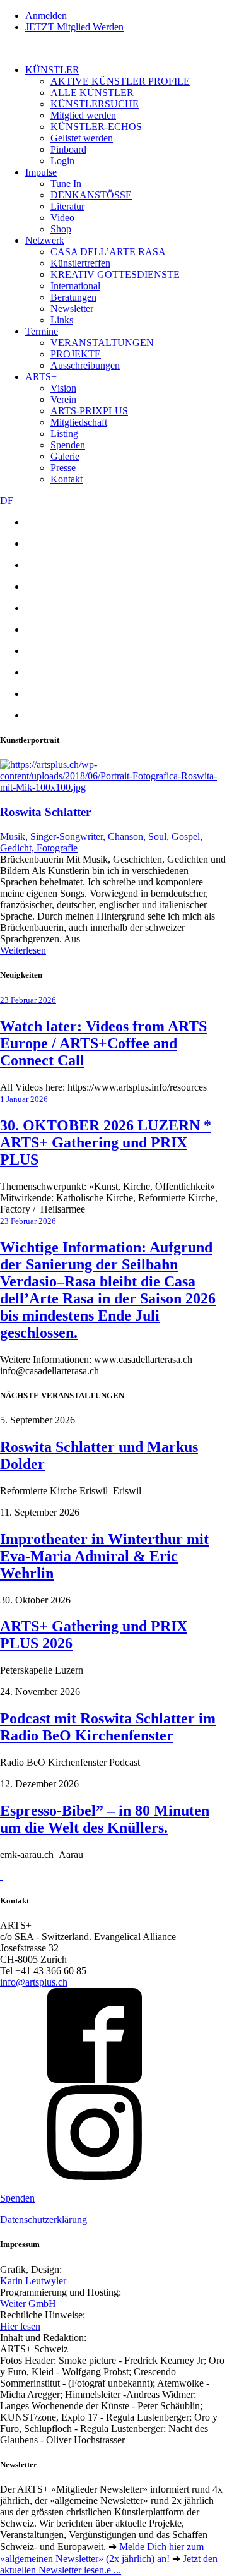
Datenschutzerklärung (44, 2220)
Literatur (67, 206)
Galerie (65, 456)
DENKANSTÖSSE (91, 195)
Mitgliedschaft (79, 422)
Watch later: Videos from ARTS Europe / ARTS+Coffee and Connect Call (103, 1043)
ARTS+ (41, 377)
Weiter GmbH (28, 2303)
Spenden (68, 445)
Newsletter (72, 309)
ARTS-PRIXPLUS (89, 411)
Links (62, 320)
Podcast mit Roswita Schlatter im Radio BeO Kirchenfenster (108, 1727)
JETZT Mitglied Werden (74, 27)
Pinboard (68, 149)
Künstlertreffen (80, 263)
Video (62, 218)
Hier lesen (20, 2326)
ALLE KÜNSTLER (92, 93)
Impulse (41, 172)
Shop (61, 229)
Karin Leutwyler (33, 2281)
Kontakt (67, 479)
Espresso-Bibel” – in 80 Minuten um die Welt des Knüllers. (105, 1819)
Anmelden (46, 15)
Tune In (66, 183)
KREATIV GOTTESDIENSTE (115, 274)
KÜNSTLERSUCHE (95, 104)
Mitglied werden (83, 115)
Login (62, 161)
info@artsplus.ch (34, 1982)
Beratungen (73, 297)
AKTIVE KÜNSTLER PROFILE (120, 81)
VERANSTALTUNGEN (102, 343)
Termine (42, 331)
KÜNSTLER (52, 70)
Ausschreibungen (85, 365)
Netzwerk (45, 240)
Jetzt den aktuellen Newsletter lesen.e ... (109, 2564)
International (75, 286)
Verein (63, 399)
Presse (63, 468)
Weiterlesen (23, 950)
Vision (63, 388)
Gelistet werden (82, 138)
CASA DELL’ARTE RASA (108, 252)
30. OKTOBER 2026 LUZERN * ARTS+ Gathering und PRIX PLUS (106, 1142)
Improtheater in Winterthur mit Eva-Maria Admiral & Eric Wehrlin (104, 1556)
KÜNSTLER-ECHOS (96, 127)
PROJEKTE (76, 354)
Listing (64, 434)
